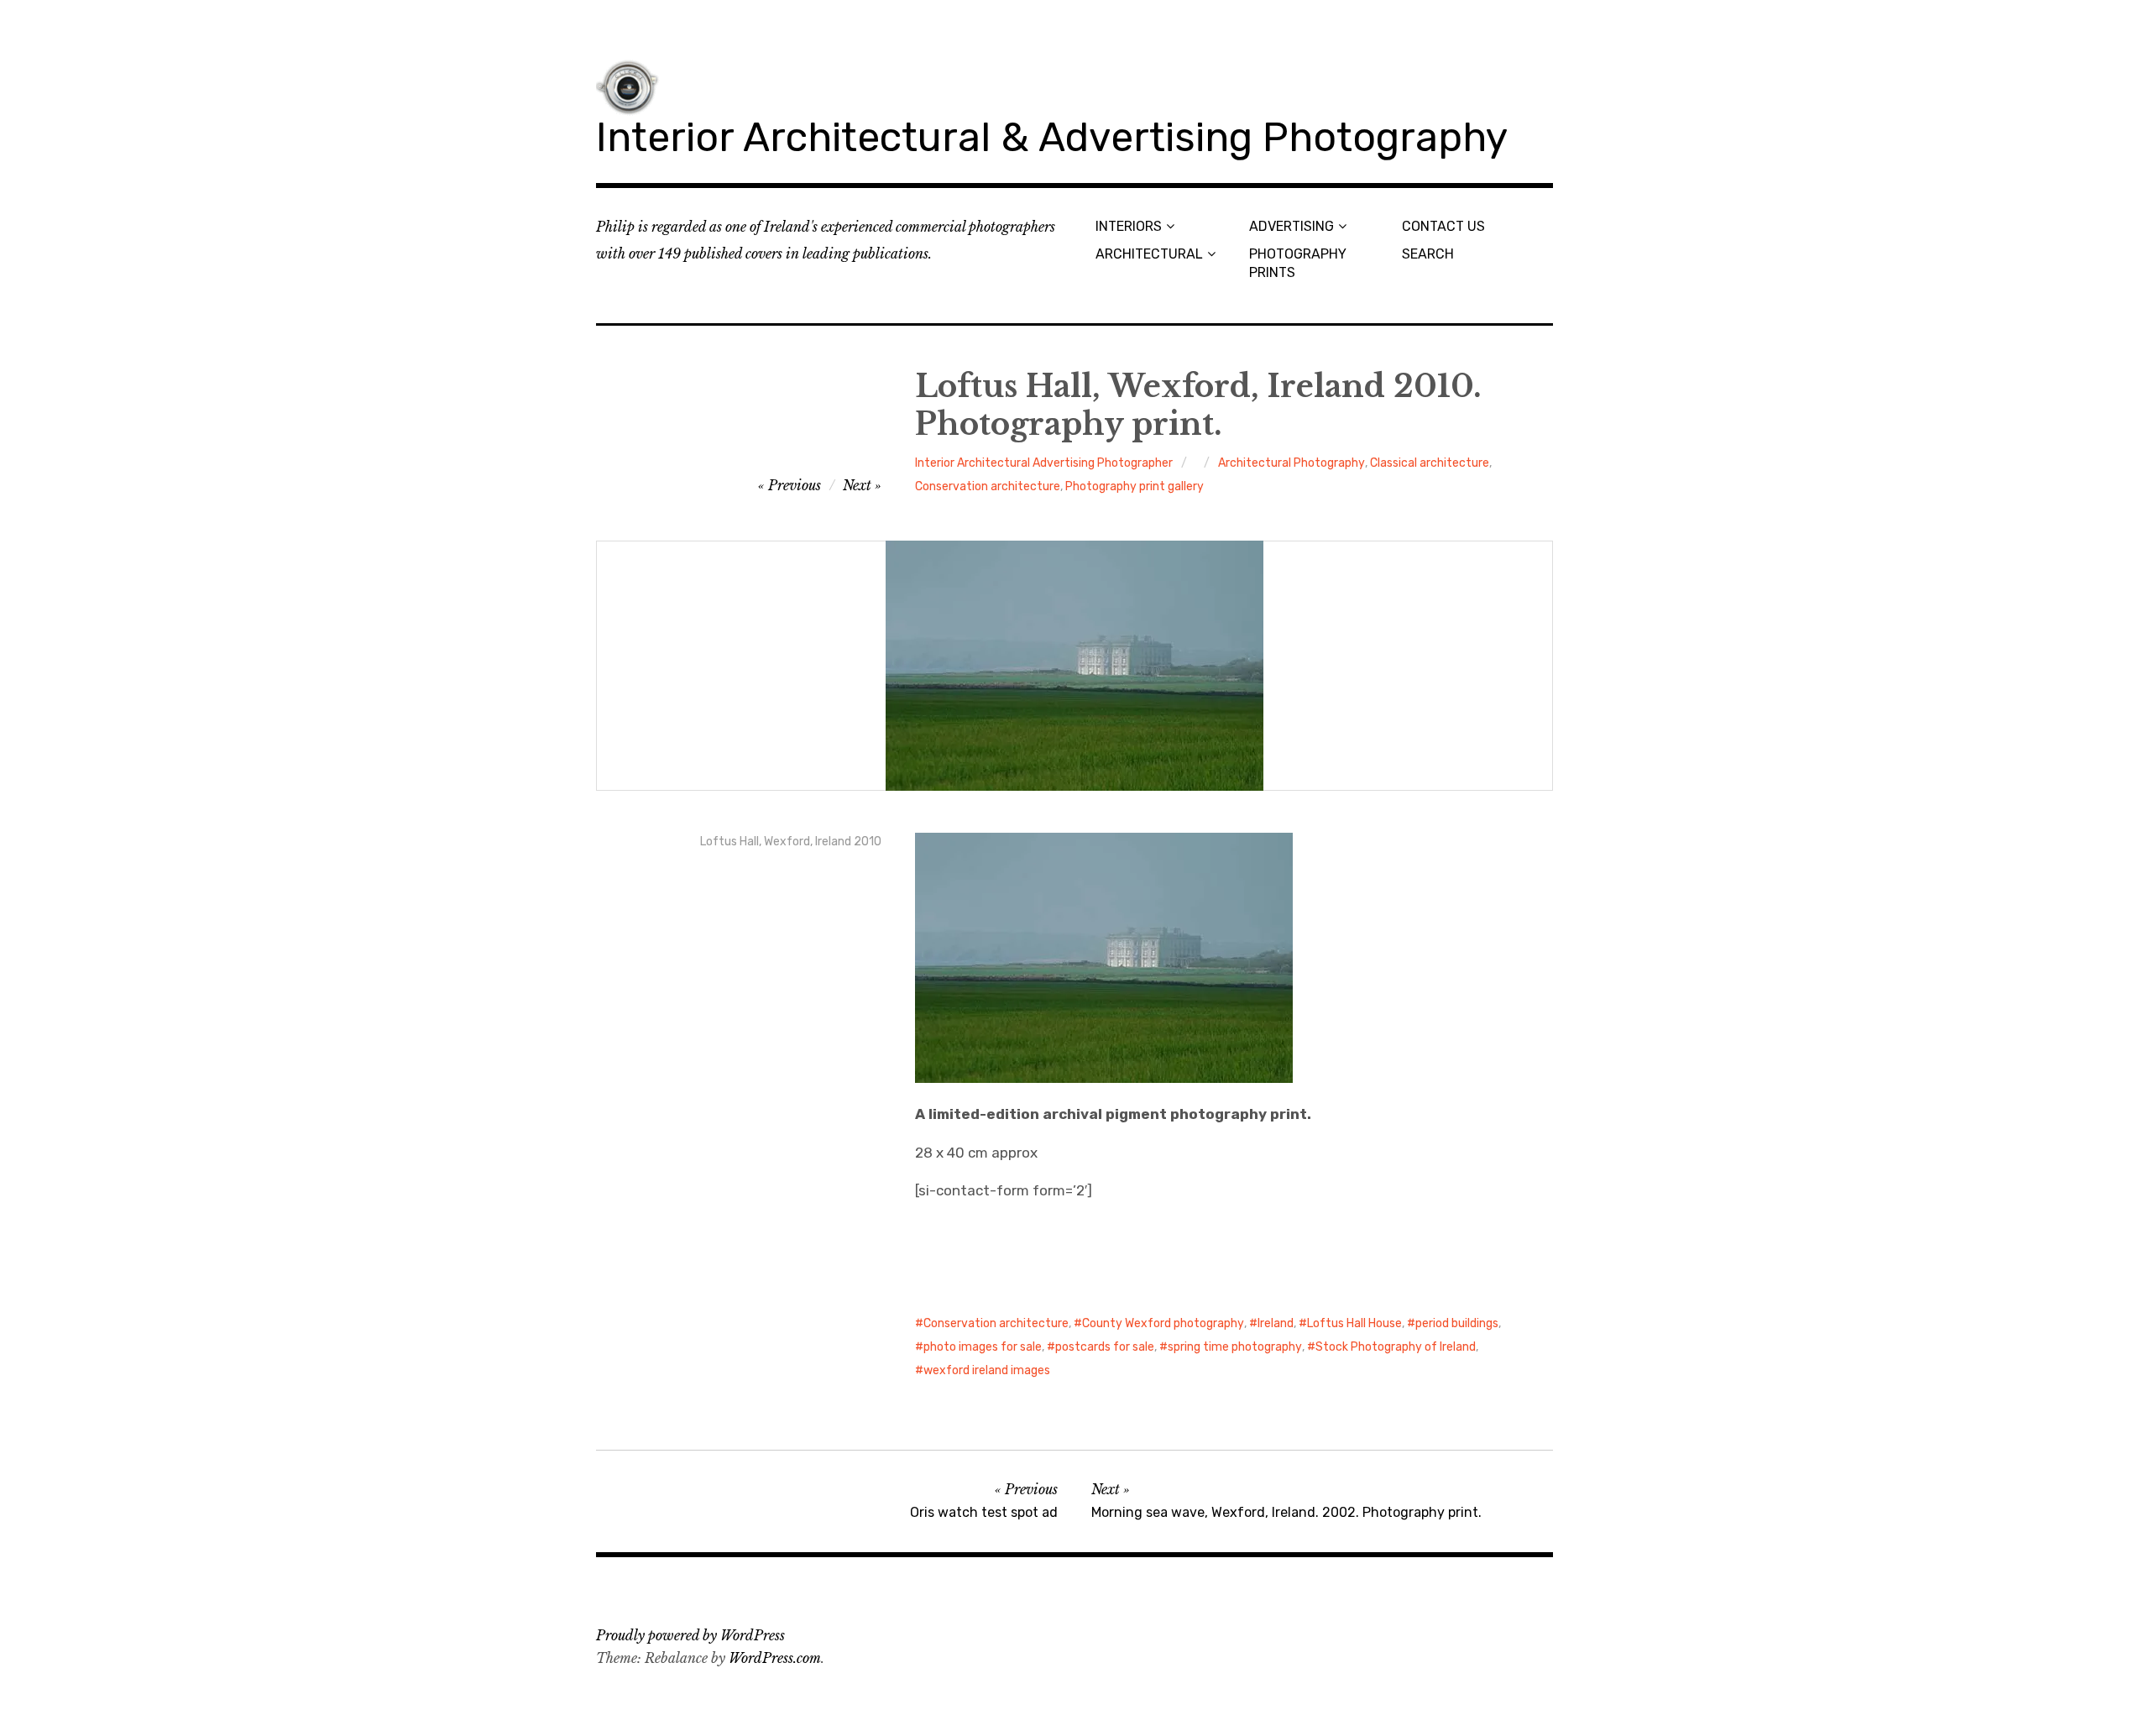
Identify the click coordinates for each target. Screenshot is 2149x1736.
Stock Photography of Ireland (1396, 1347)
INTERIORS (1129, 226)
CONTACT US (1443, 226)
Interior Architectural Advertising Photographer (1044, 463)
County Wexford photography (1163, 1323)
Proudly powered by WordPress (690, 1635)
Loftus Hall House (1354, 1323)
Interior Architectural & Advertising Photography (1052, 137)
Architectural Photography (1291, 463)
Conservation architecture (988, 486)
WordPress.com (775, 1658)
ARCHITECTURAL (1149, 254)
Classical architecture (1430, 463)
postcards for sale (1105, 1347)
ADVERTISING (1291, 226)
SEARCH (1428, 254)
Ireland (1276, 1323)
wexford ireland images (987, 1370)
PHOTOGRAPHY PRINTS (1298, 263)
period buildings (1457, 1323)
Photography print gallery (1135, 486)
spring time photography (1235, 1347)
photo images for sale (983, 1347)
